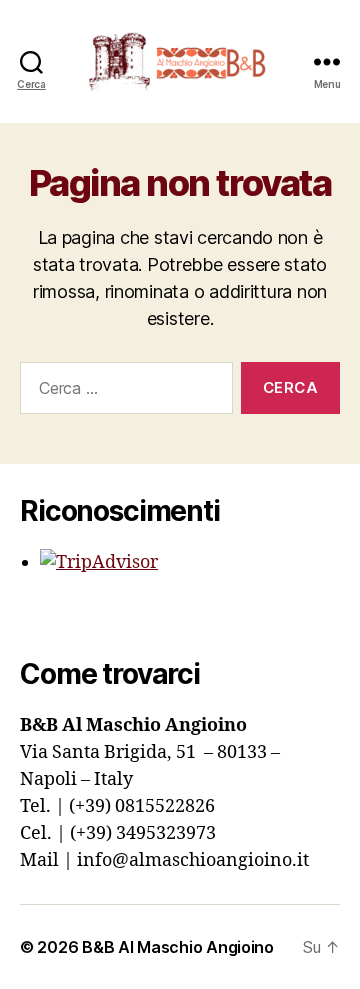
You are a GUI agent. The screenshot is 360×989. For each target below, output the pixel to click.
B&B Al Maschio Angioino (178, 947)
